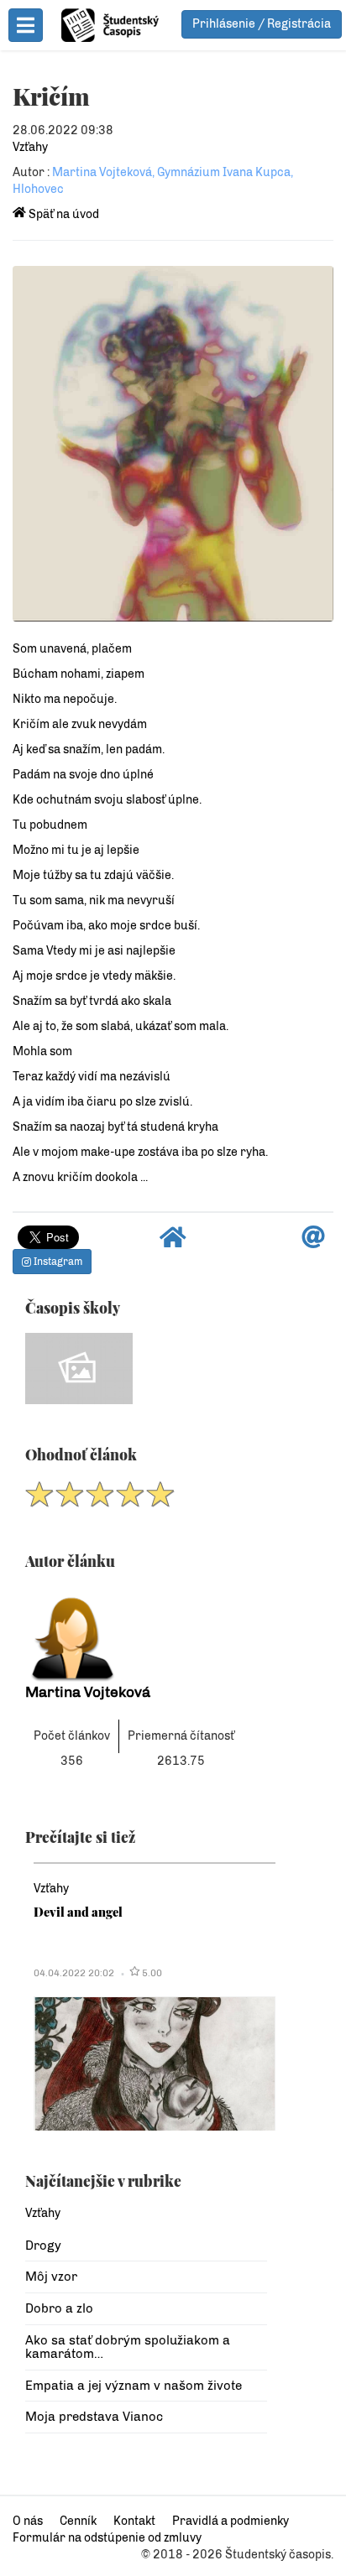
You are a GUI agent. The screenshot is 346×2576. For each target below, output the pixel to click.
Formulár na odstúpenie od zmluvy (107, 2538)
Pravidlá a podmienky (231, 2521)
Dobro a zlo (59, 2308)
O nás (28, 2521)
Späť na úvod (63, 214)
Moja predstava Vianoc (94, 2417)
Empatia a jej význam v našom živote (134, 2386)
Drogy (43, 2246)
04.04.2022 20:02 (74, 1973)
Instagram (57, 1262)
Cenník (78, 2521)
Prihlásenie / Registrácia (262, 24)
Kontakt (134, 2521)
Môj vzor (51, 2277)
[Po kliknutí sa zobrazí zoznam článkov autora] (146, 1634)
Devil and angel (78, 1912)
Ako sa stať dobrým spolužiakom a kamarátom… (128, 2347)
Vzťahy (30, 147)
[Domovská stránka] (173, 1242)
